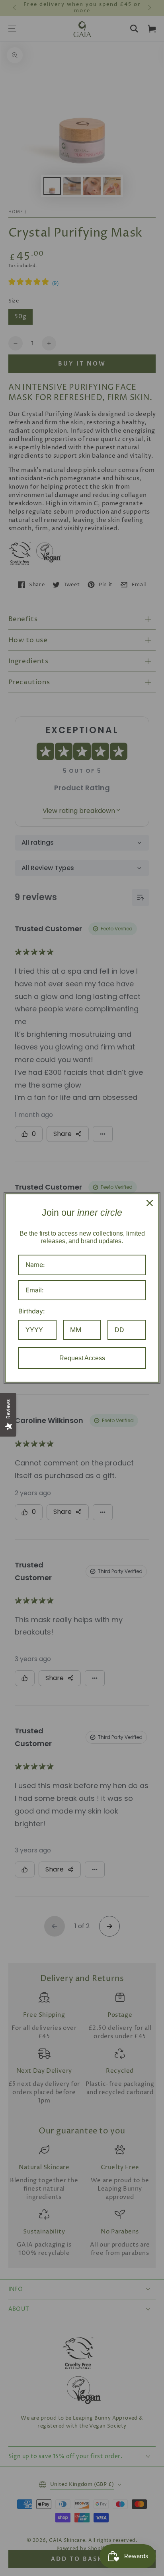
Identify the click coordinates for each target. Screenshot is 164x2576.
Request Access (82, 1358)
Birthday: (32, 1311)
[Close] (150, 1203)
